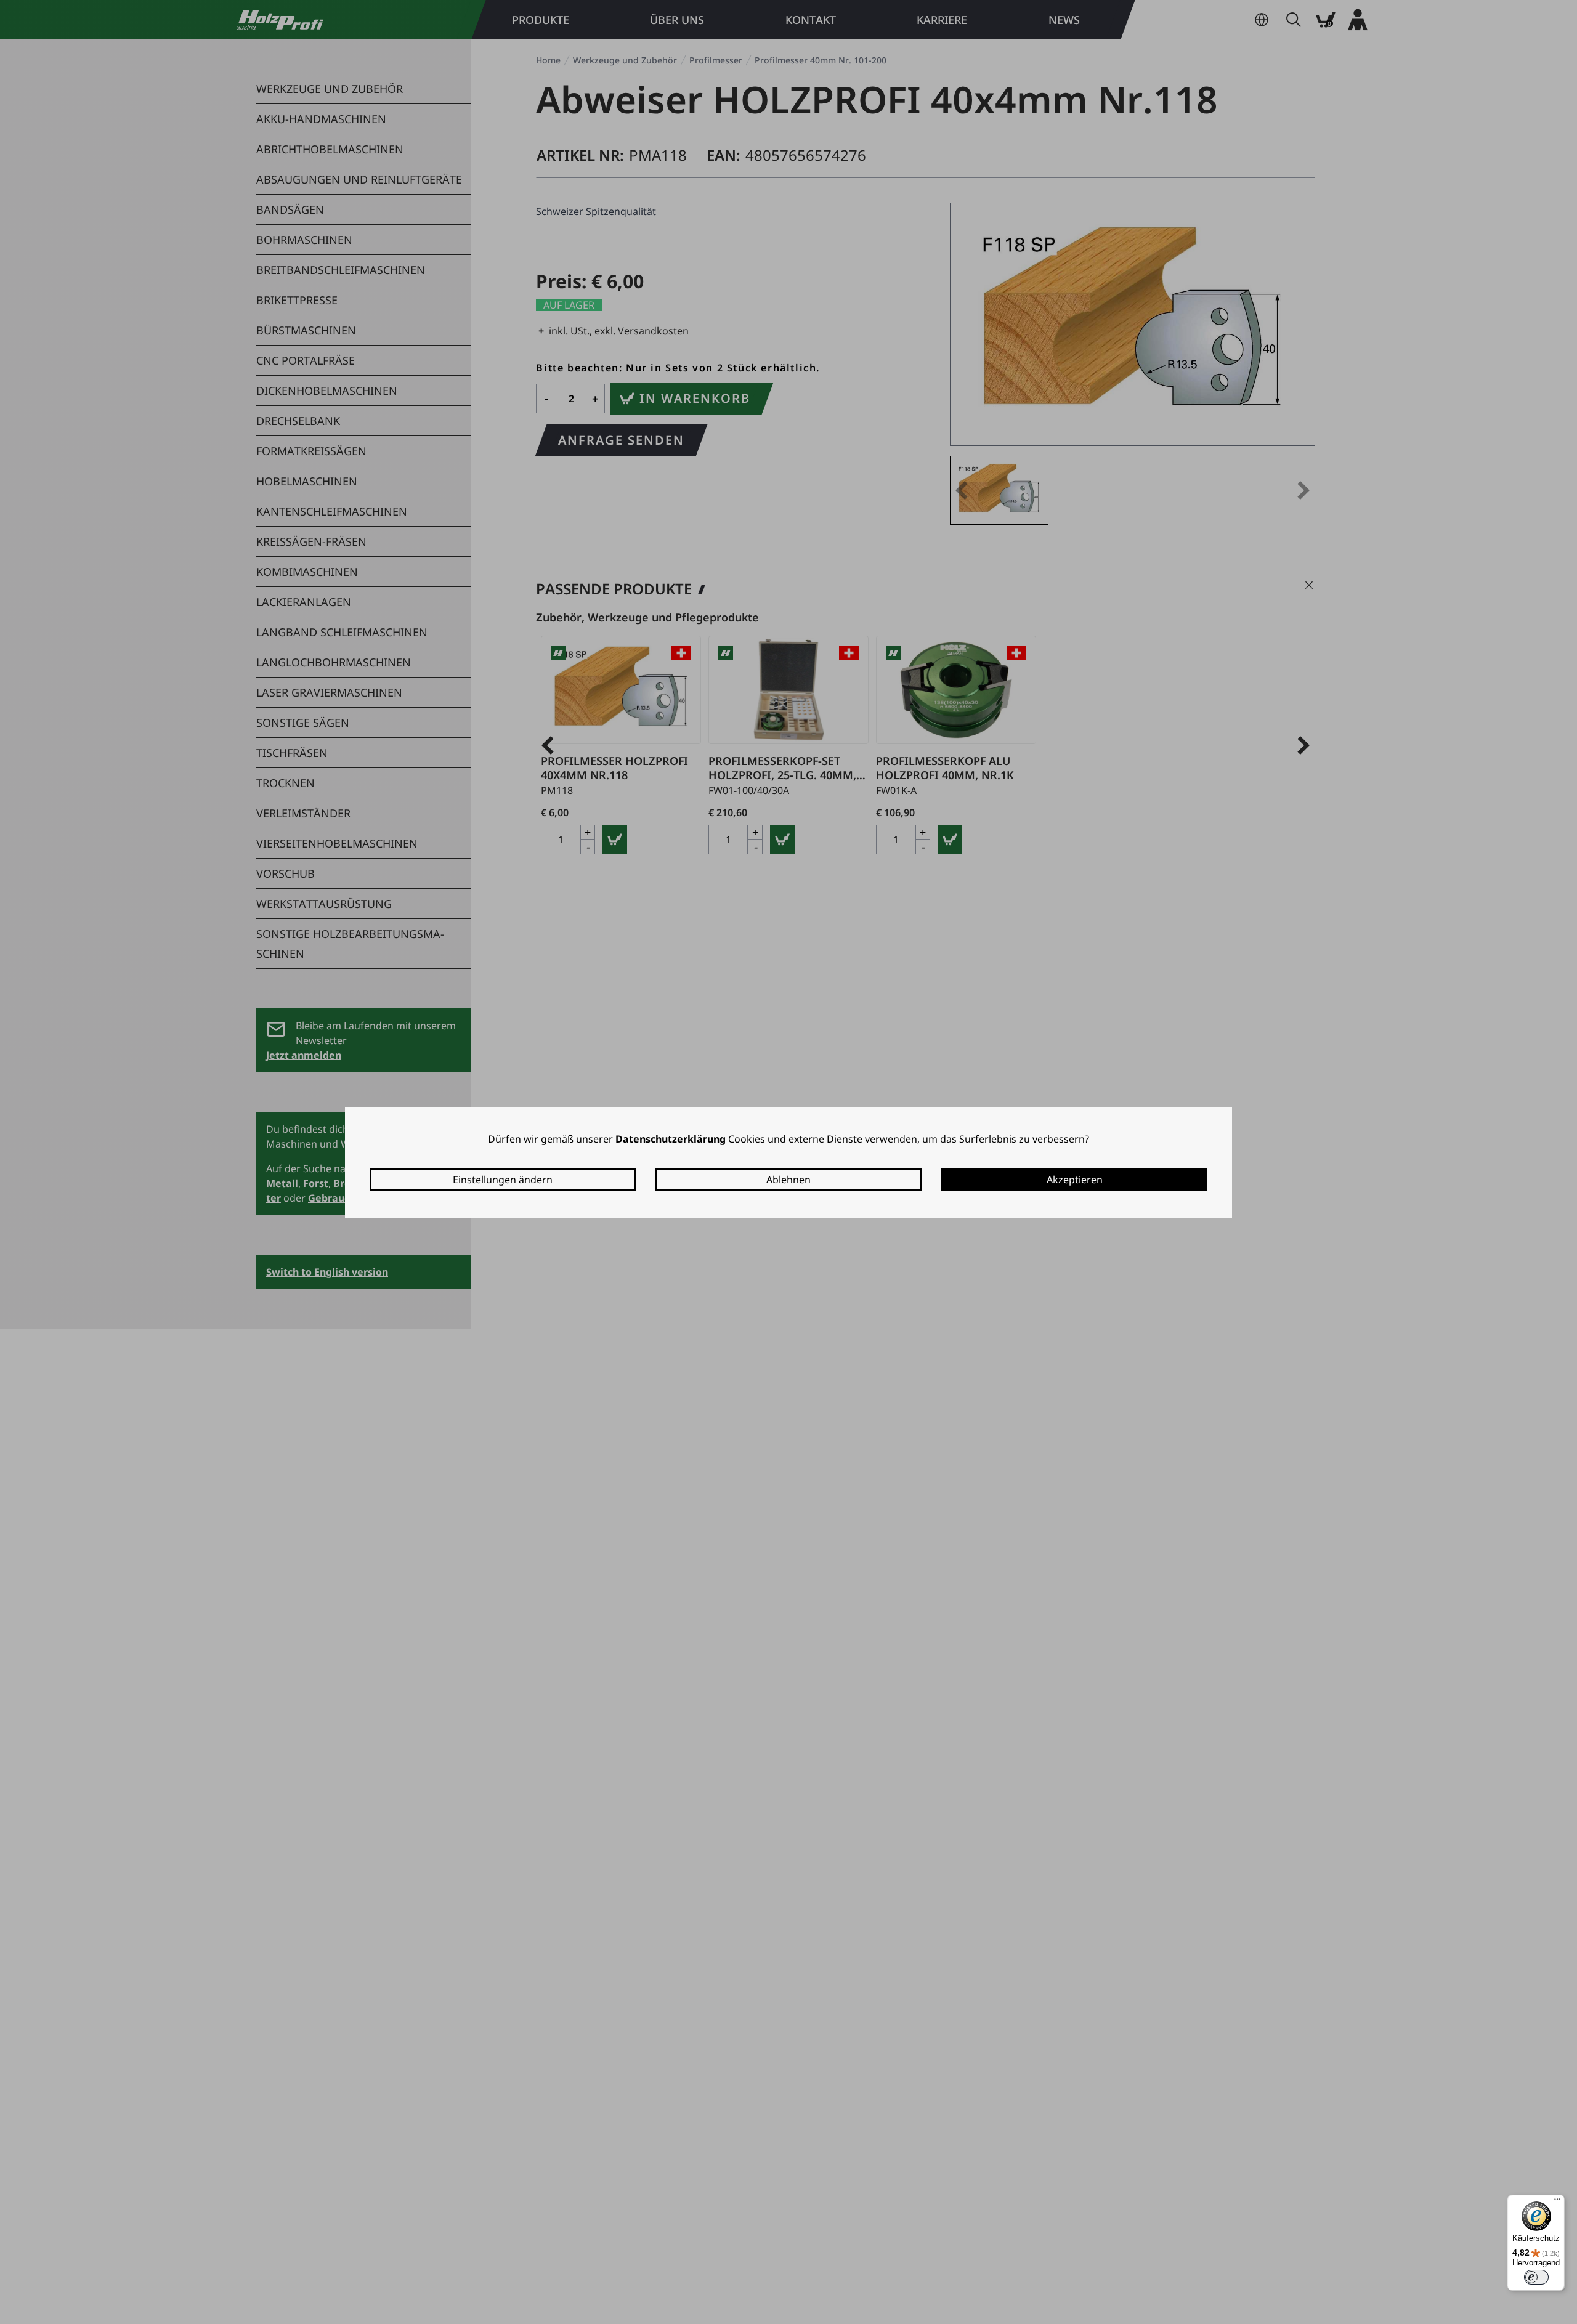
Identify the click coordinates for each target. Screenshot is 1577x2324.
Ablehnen (788, 1180)
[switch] (1536, 2277)
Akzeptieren (1075, 1180)
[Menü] (1557, 2202)
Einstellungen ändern (503, 1180)
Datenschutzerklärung (671, 1139)
